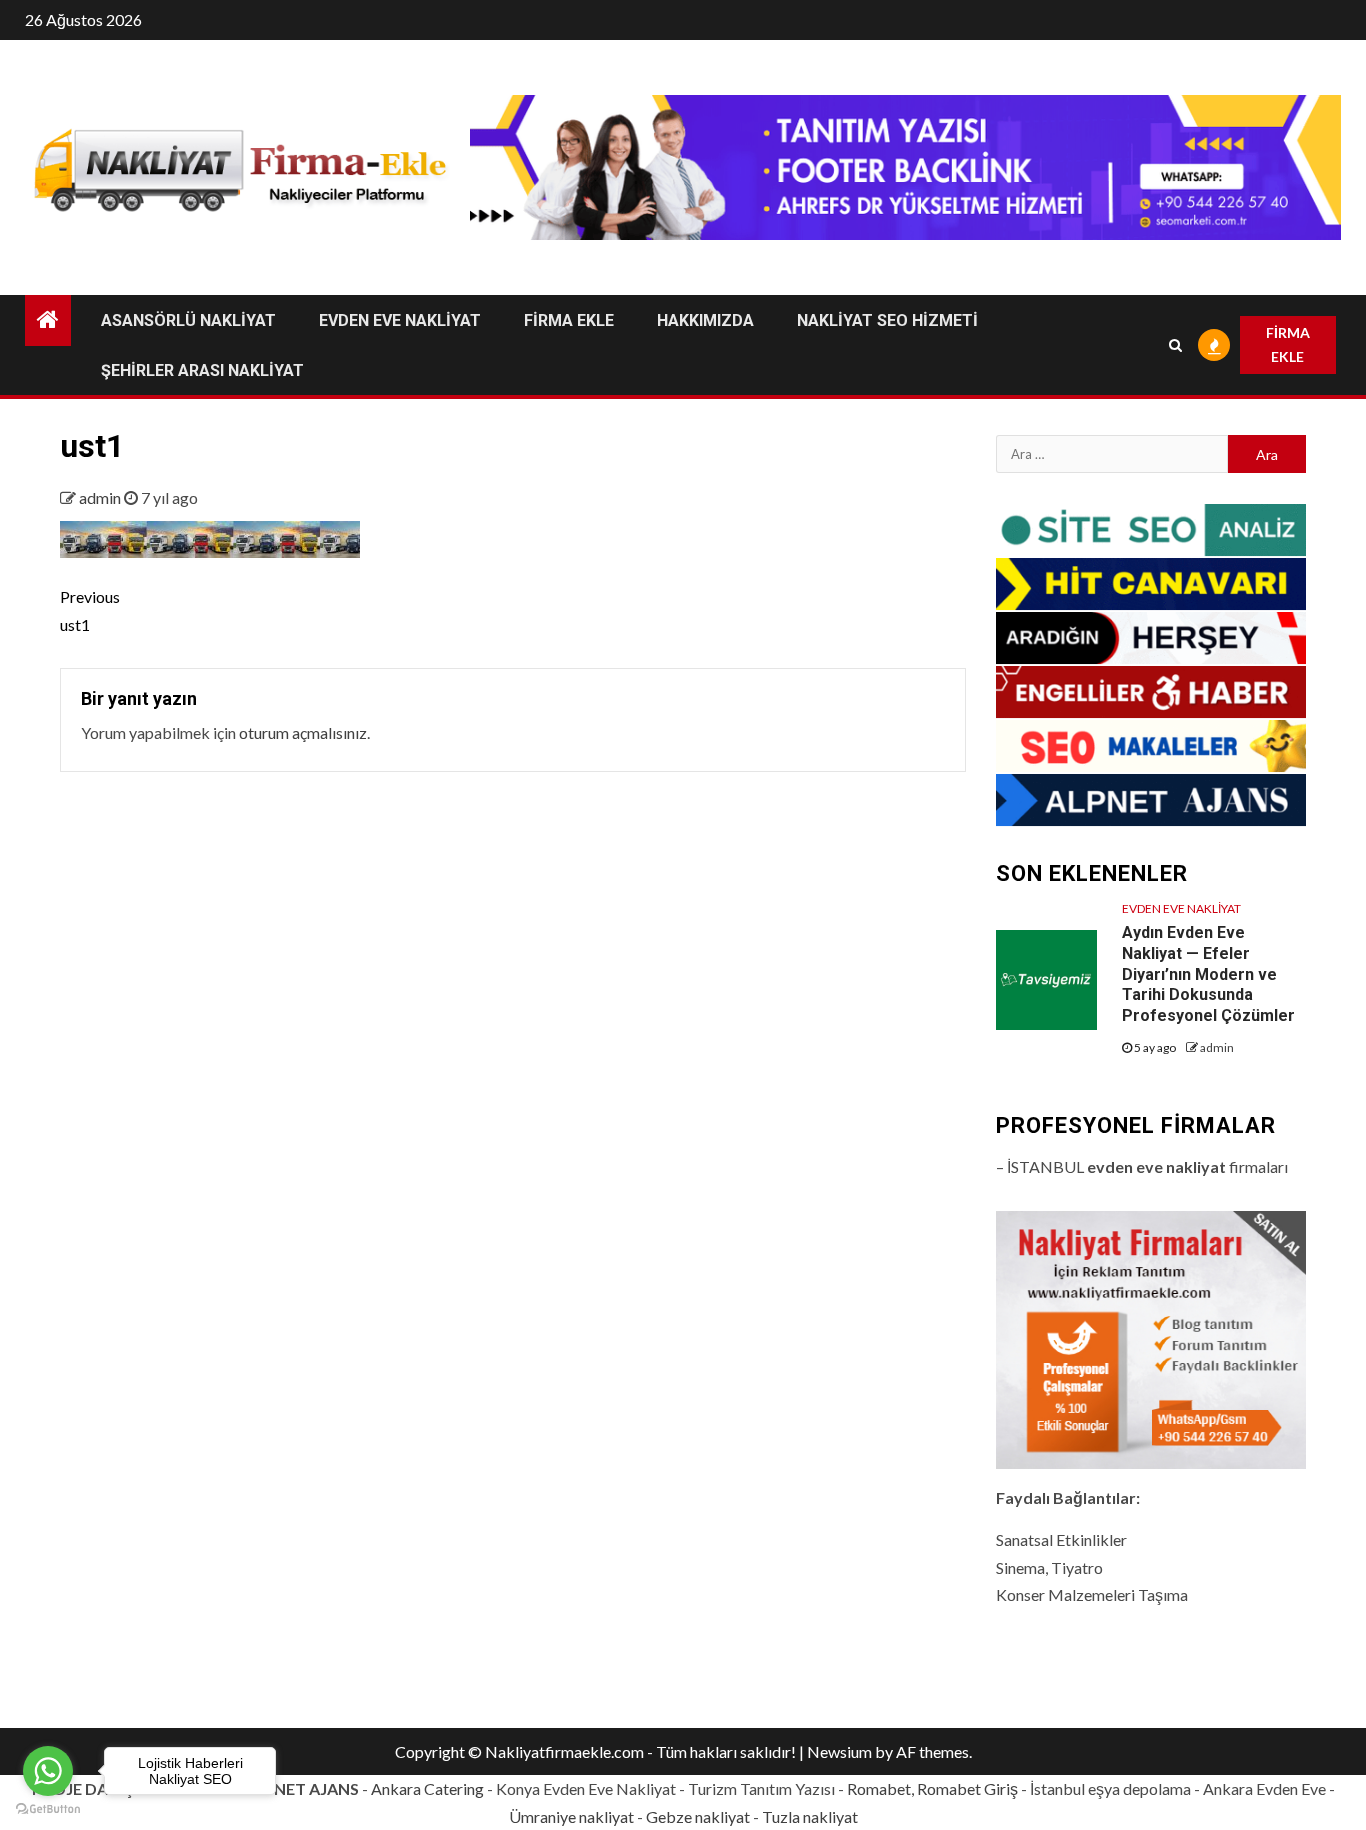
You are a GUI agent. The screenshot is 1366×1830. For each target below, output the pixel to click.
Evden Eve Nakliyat (1181, 908)
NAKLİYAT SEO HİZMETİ (887, 320)
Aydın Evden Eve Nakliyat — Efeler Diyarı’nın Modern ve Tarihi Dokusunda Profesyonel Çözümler (1208, 974)
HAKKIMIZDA (705, 320)
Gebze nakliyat (698, 1816)
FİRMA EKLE (569, 320)
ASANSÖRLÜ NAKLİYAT (188, 320)
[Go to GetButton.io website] (48, 1809)
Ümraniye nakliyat (571, 1816)
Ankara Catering (427, 1788)
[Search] (1176, 345)
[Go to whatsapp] (48, 1771)
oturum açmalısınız (303, 732)
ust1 (90, 610)
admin (101, 497)
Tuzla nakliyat (810, 1816)
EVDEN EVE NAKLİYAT (400, 320)
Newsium (839, 1751)
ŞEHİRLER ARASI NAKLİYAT (202, 370)
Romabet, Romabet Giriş (932, 1788)
